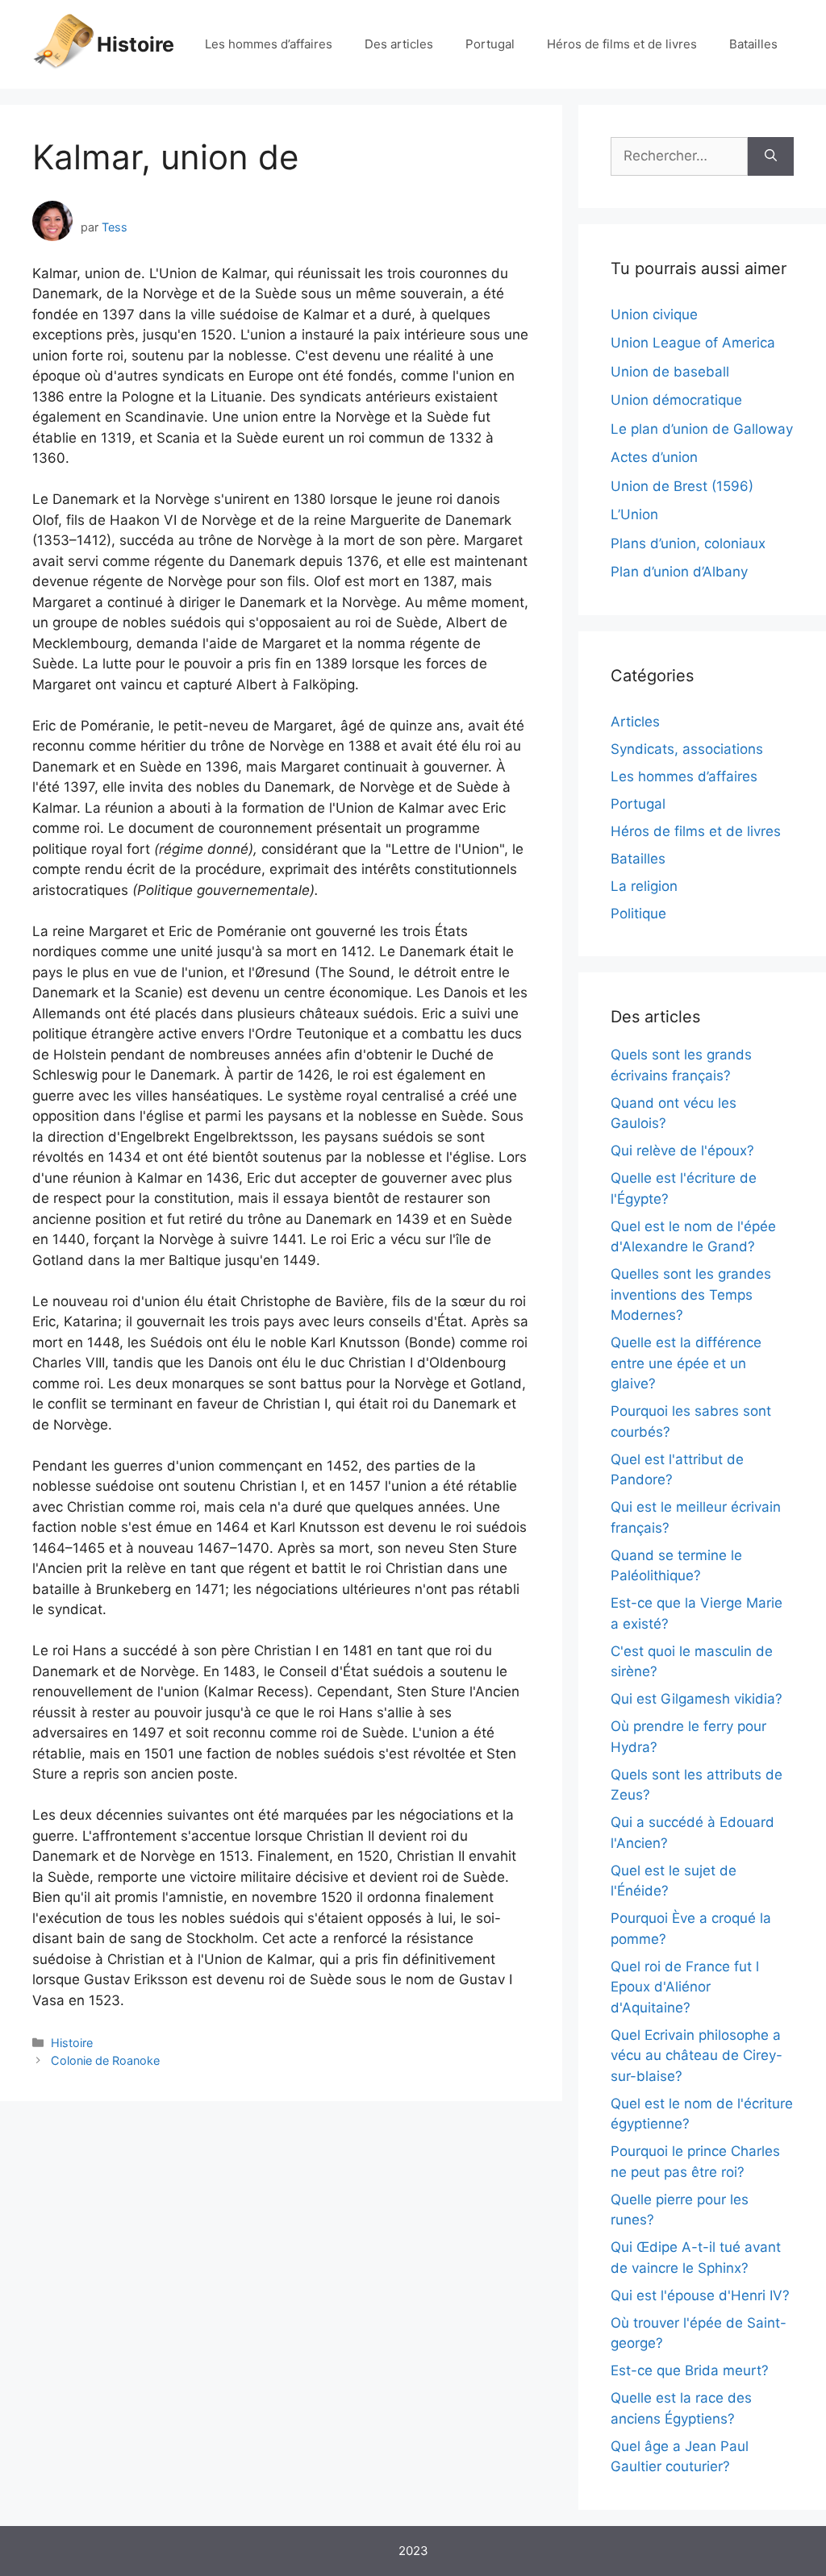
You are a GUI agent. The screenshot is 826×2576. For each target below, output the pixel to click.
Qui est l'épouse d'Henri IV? (700, 2295)
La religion (644, 886)
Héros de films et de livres (622, 44)
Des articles (399, 44)
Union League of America (693, 343)
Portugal (490, 44)
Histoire (136, 44)
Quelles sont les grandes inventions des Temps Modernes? (691, 1294)
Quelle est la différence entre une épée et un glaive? (686, 1363)
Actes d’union (654, 457)
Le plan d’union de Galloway (702, 429)
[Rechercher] (771, 156)
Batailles (753, 44)
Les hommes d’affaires (269, 44)
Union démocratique (676, 400)
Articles (635, 722)
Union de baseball (670, 372)
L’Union (634, 514)
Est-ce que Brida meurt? (690, 2370)
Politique (638, 913)
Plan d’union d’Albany (679, 572)
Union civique (654, 314)
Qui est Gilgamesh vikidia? (697, 1699)
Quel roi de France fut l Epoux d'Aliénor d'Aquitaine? (685, 1987)
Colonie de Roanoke (105, 2060)
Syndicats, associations (687, 749)
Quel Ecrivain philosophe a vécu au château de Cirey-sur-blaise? (697, 2056)
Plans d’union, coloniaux (688, 543)
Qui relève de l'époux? (682, 1151)
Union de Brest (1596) (682, 486)
